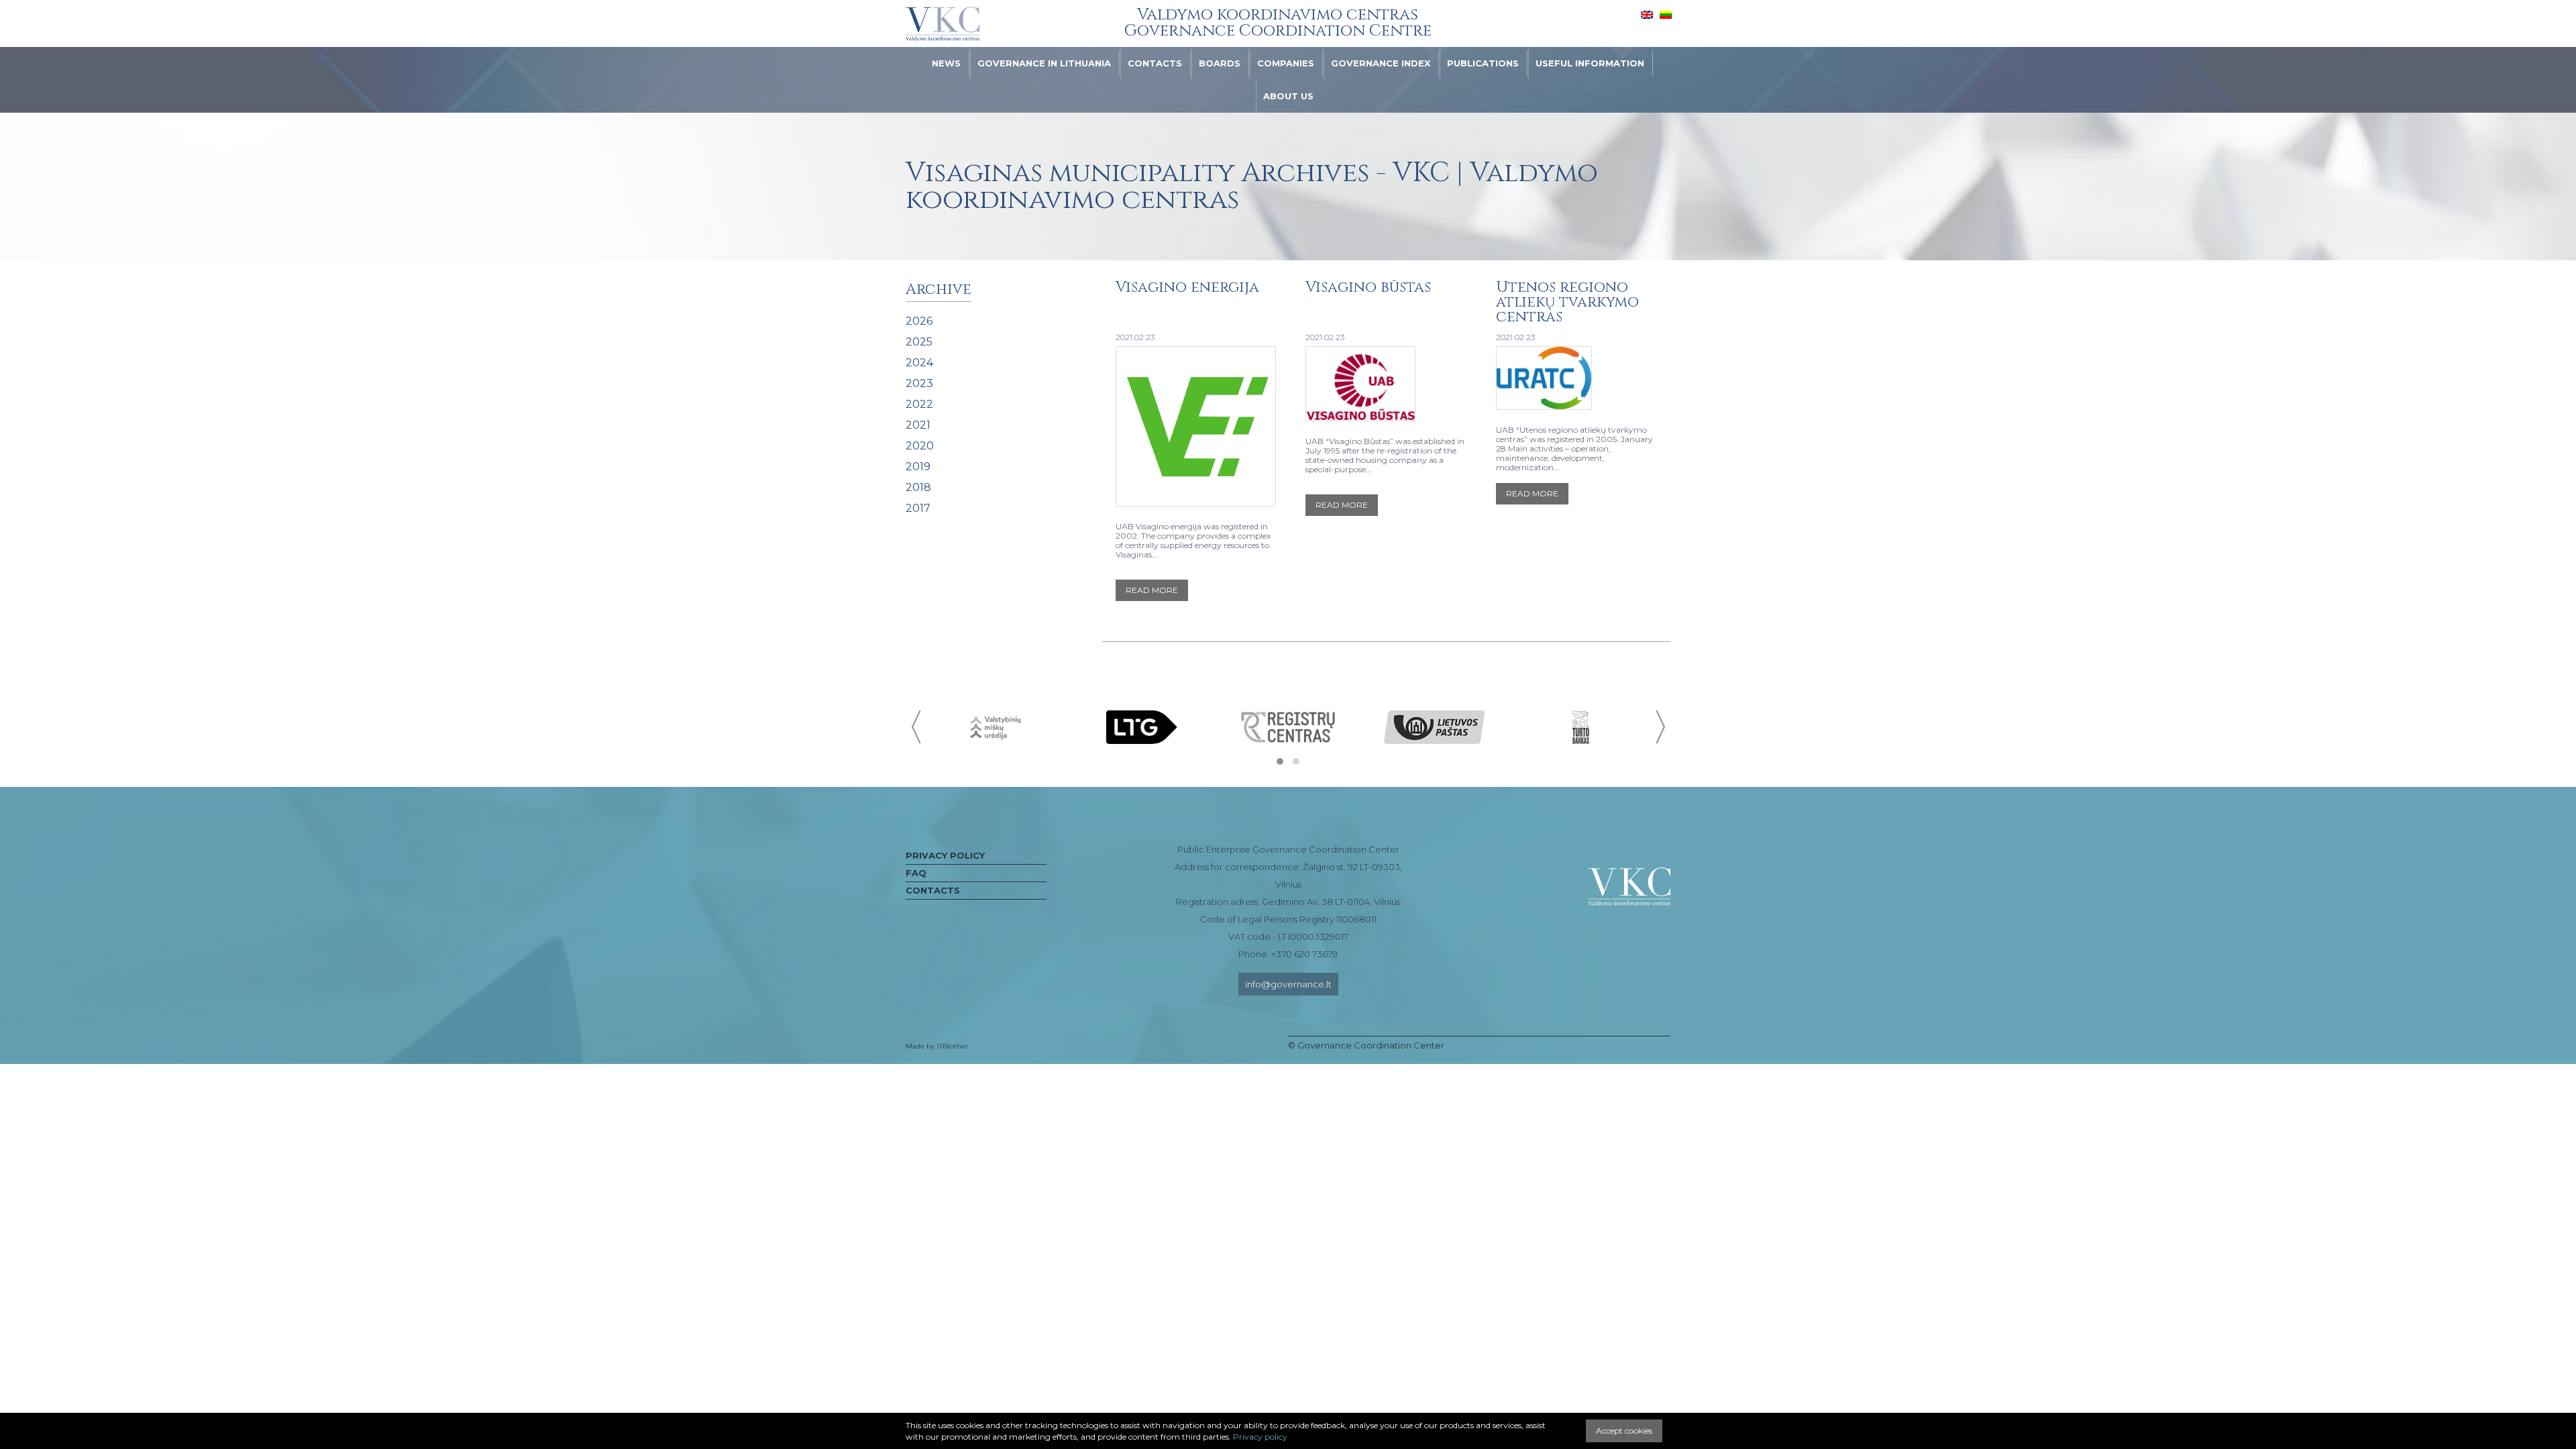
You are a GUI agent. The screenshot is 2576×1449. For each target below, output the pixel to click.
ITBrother (953, 1046)
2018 (918, 487)
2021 (918, 425)
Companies (1286, 63)
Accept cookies (1624, 1431)
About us (1288, 96)
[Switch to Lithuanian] (1666, 14)
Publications (1483, 63)
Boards (1220, 63)
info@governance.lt (1288, 984)
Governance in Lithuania (1044, 63)
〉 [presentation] (1659, 727)
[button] (1280, 761)
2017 (918, 508)
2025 (919, 342)
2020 (920, 446)
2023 (919, 383)
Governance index (1381, 63)
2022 (919, 404)
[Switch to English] (1647, 14)
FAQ (916, 873)
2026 (919, 321)
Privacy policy (945, 855)
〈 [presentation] (917, 727)
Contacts (1155, 63)
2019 (918, 467)
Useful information (1590, 63)
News (946, 63)
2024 (919, 363)
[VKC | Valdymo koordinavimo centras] (943, 24)
